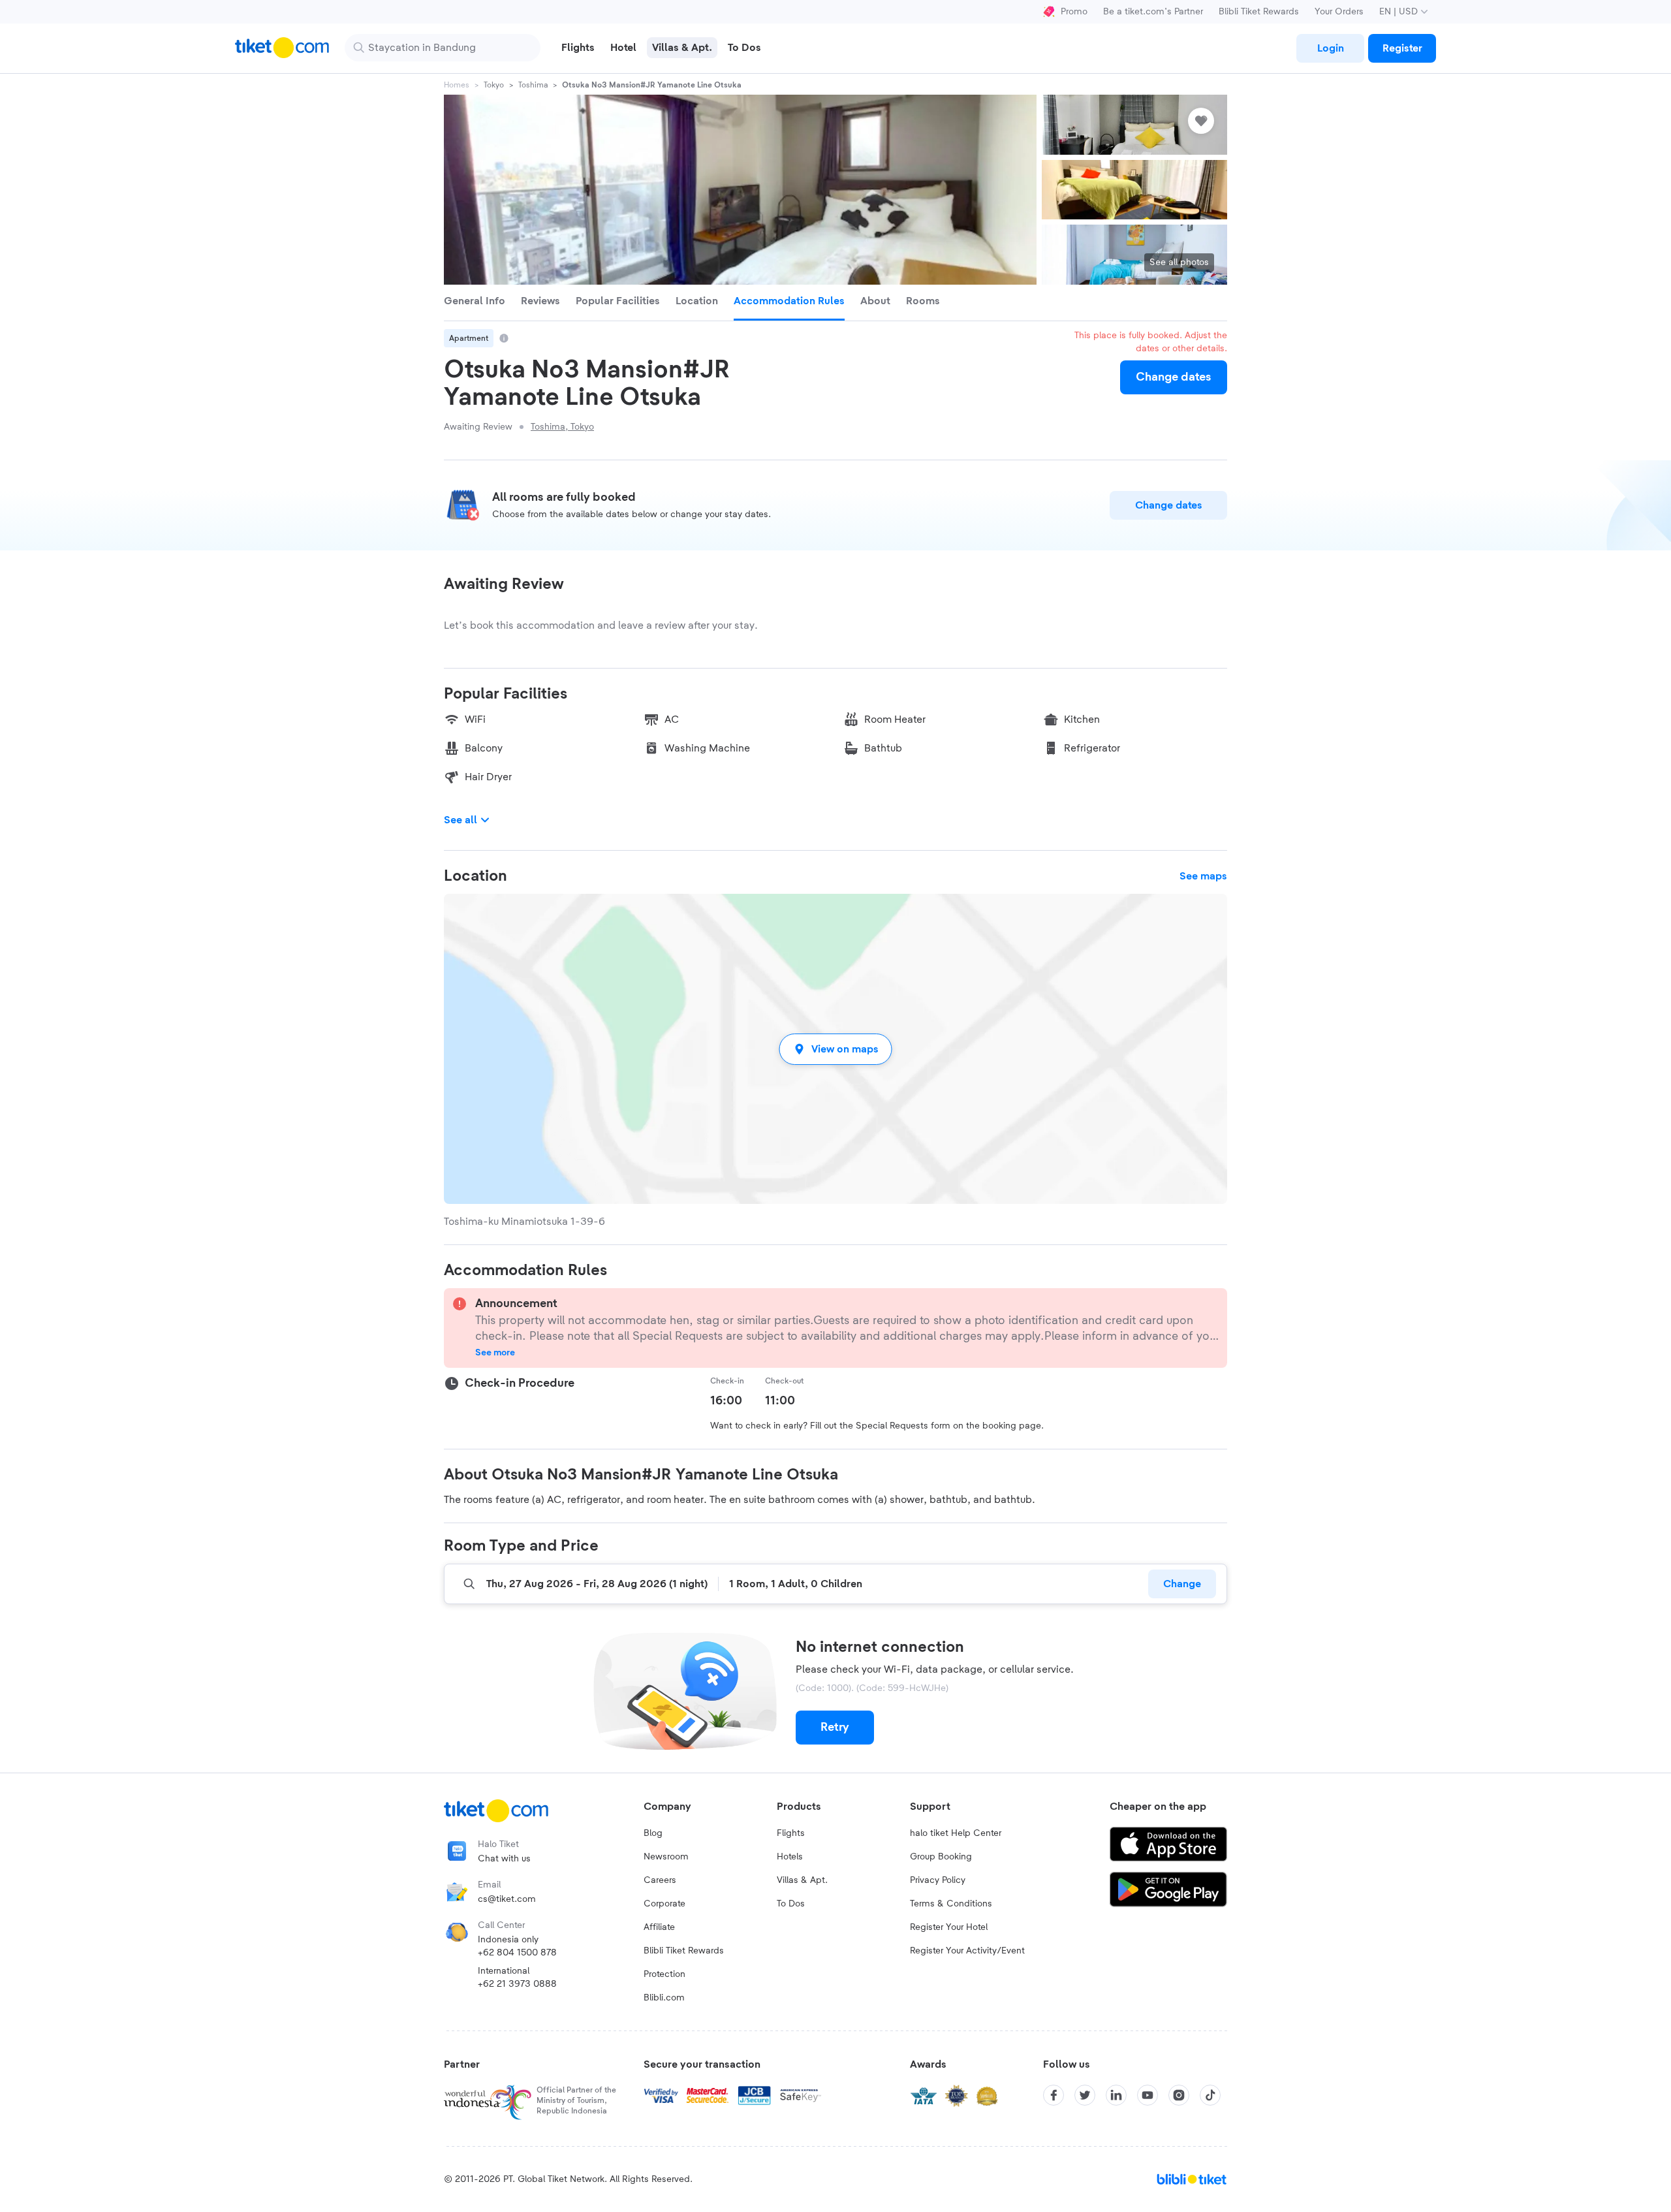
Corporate (664, 1904)
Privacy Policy (938, 1880)
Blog (653, 1833)
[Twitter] (1085, 2095)
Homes (457, 85)
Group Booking (941, 1857)
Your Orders (1339, 12)
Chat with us (504, 1859)
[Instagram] (1179, 2095)
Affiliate (659, 1927)
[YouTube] (1148, 2095)
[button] (835, 1049)
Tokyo (494, 85)
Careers (660, 1880)
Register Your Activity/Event (967, 1951)
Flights (791, 1833)
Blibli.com (664, 1998)
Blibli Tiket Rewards (1259, 12)
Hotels (790, 1857)
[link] (1330, 48)
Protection (664, 1974)
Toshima (533, 85)
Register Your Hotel (949, 1927)
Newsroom (666, 1857)
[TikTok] (1210, 2095)
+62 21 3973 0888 (517, 1984)
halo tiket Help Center (956, 1833)
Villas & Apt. (802, 1880)
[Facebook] (1054, 2095)
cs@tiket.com (507, 1899)
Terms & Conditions (951, 1904)
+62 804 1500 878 (517, 1953)
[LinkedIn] (1116, 2095)
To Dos (791, 1904)
